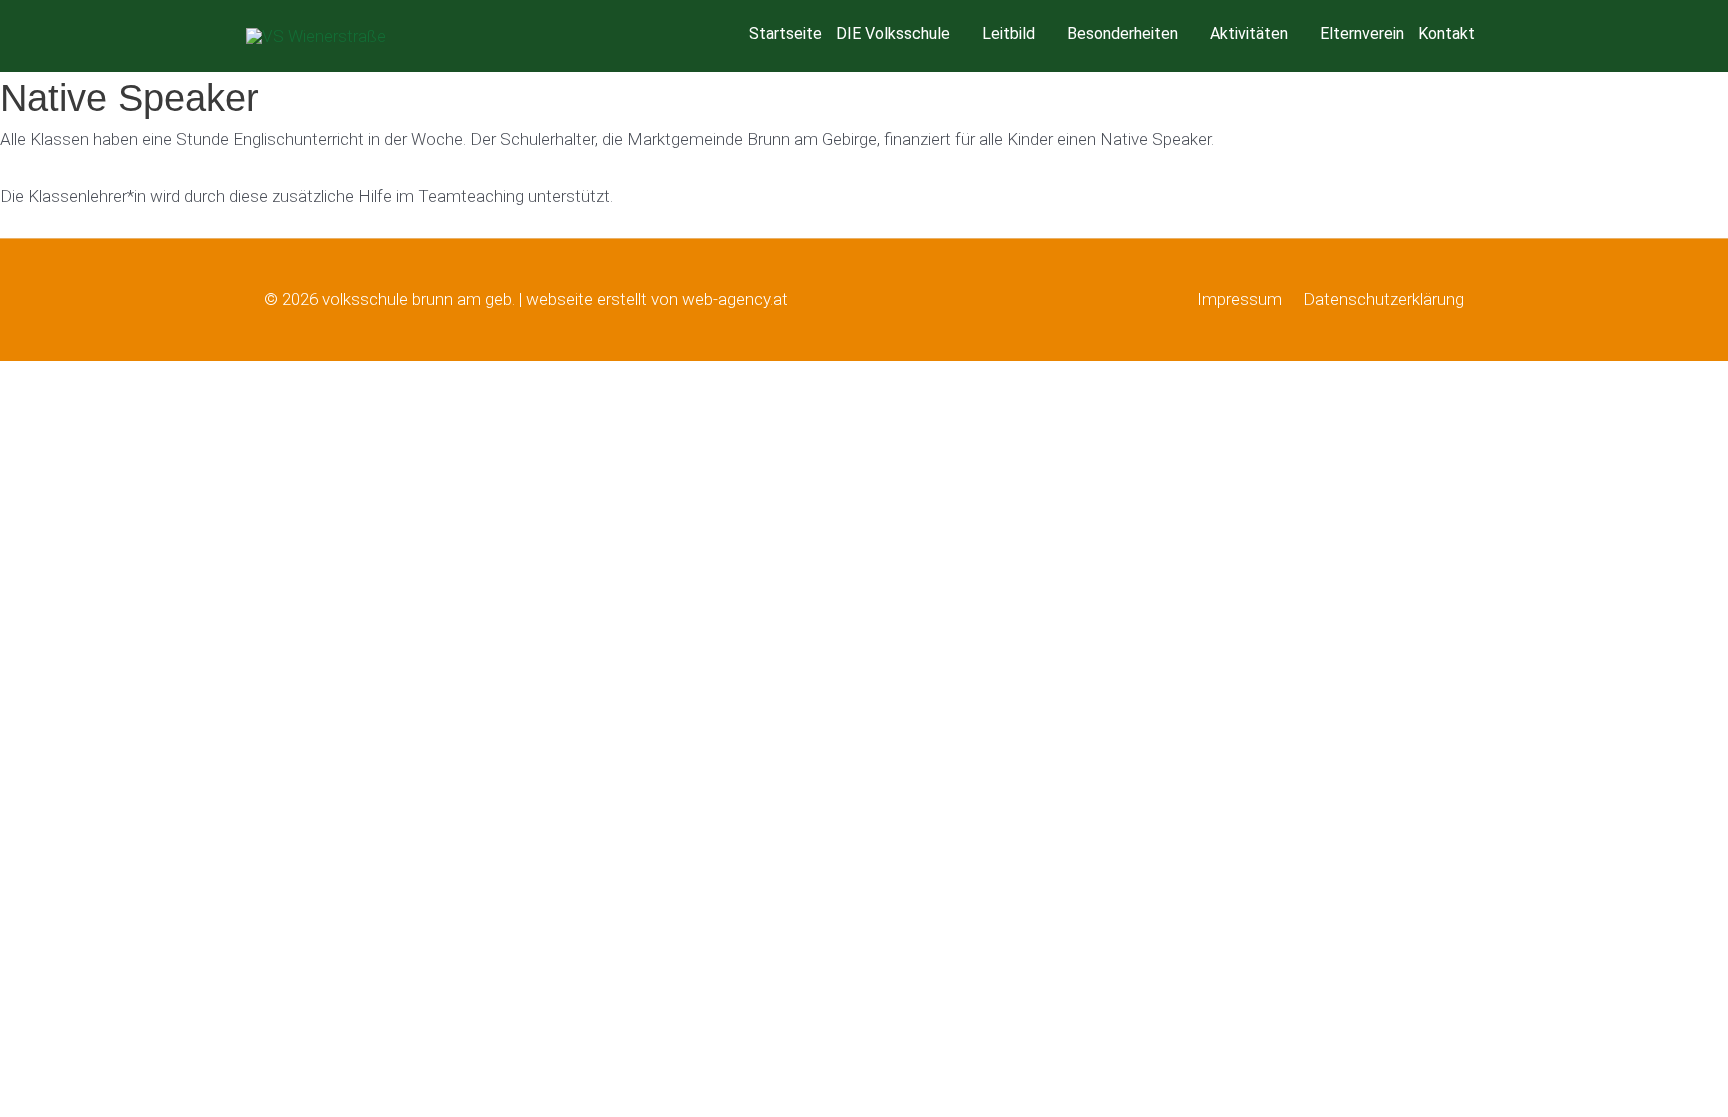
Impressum (1239, 299)
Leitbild (1008, 33)
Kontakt (1446, 33)
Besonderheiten (1122, 33)
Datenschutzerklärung (1383, 299)
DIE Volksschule (893, 33)
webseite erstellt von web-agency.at (657, 299)
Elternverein (1362, 33)
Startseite (785, 33)
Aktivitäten (1249, 33)
